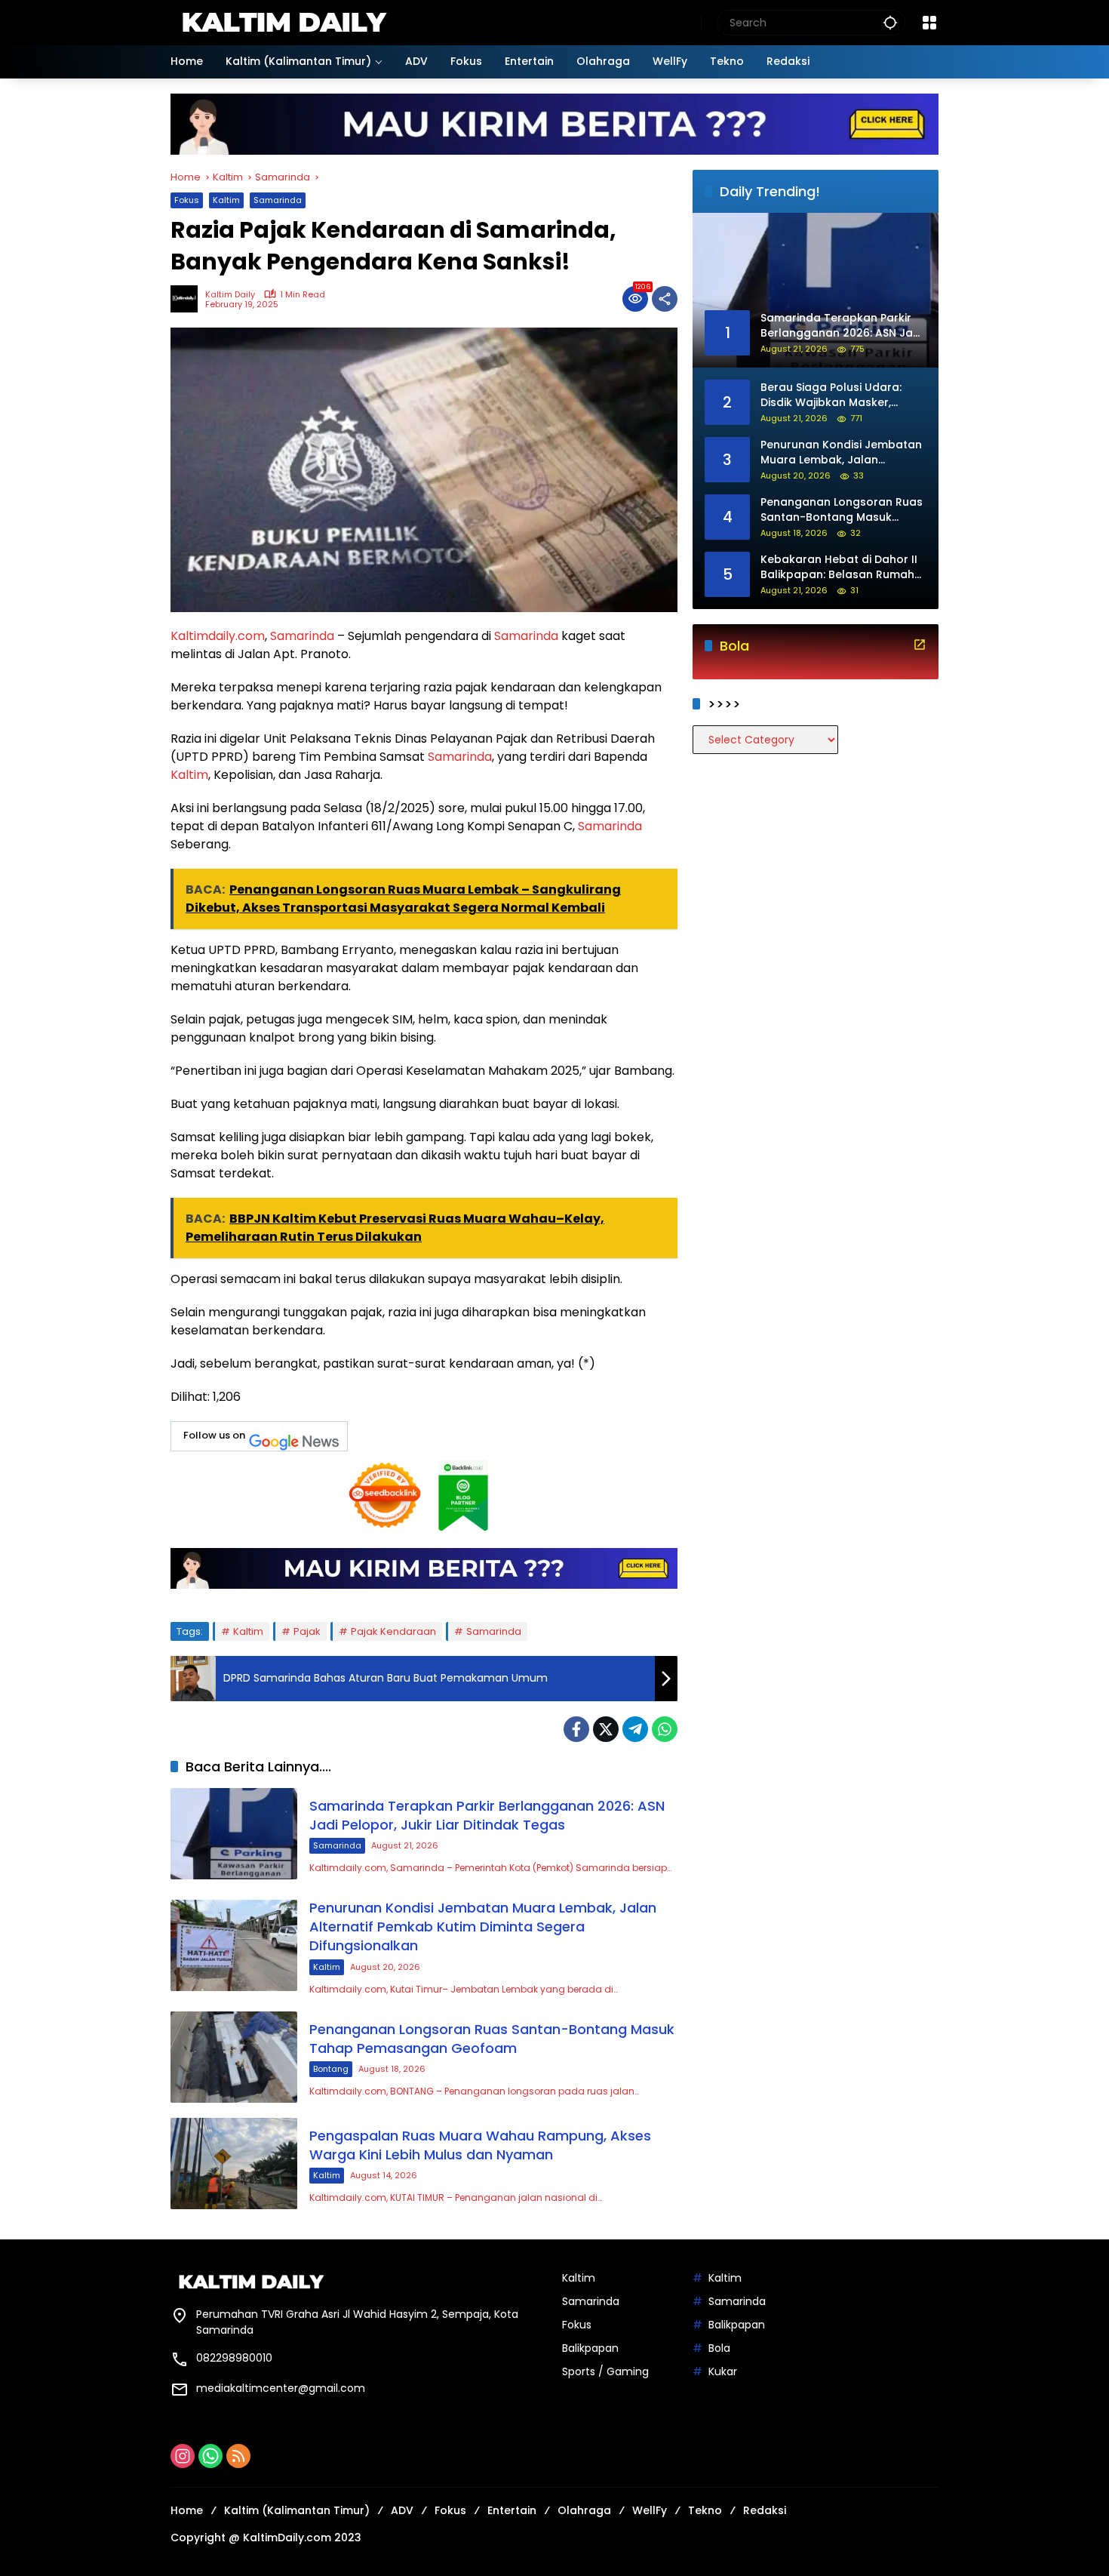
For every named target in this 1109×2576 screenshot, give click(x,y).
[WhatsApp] (665, 1729)
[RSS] (238, 2456)
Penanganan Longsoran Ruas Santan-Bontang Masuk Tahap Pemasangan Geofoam (492, 2039)
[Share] (665, 299)
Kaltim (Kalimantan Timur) (297, 2510)
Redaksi (765, 2510)
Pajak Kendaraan (393, 1631)
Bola (719, 2348)
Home (187, 2510)
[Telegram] (635, 1729)
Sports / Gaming (605, 2371)
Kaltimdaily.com (218, 636)
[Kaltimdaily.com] (284, 22)
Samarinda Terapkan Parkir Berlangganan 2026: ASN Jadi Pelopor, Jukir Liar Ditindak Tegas (487, 1815)
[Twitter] (606, 1729)
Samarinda (278, 200)
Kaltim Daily (230, 295)
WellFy (650, 2510)
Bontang (331, 2069)
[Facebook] (576, 1729)
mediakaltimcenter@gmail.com (281, 2388)
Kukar (723, 2371)
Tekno (705, 2510)
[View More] (920, 645)
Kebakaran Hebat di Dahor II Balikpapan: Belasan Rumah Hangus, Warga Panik (839, 568)
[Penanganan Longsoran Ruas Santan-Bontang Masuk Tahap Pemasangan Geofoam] (234, 2057)
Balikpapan (590, 2348)
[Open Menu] (929, 23)
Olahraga (584, 2510)
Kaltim (226, 200)
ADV (402, 2510)
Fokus (187, 200)
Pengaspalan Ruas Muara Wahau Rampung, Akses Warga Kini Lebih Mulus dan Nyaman (480, 2145)
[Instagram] (183, 2456)
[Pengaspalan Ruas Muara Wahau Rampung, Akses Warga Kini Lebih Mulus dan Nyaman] (234, 2164)
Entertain (512, 2510)
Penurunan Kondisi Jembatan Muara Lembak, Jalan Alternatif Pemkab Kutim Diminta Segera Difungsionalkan (483, 1927)
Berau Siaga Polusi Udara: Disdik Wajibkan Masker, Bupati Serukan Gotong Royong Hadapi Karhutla (831, 396)
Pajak (307, 1631)
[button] (890, 22)
